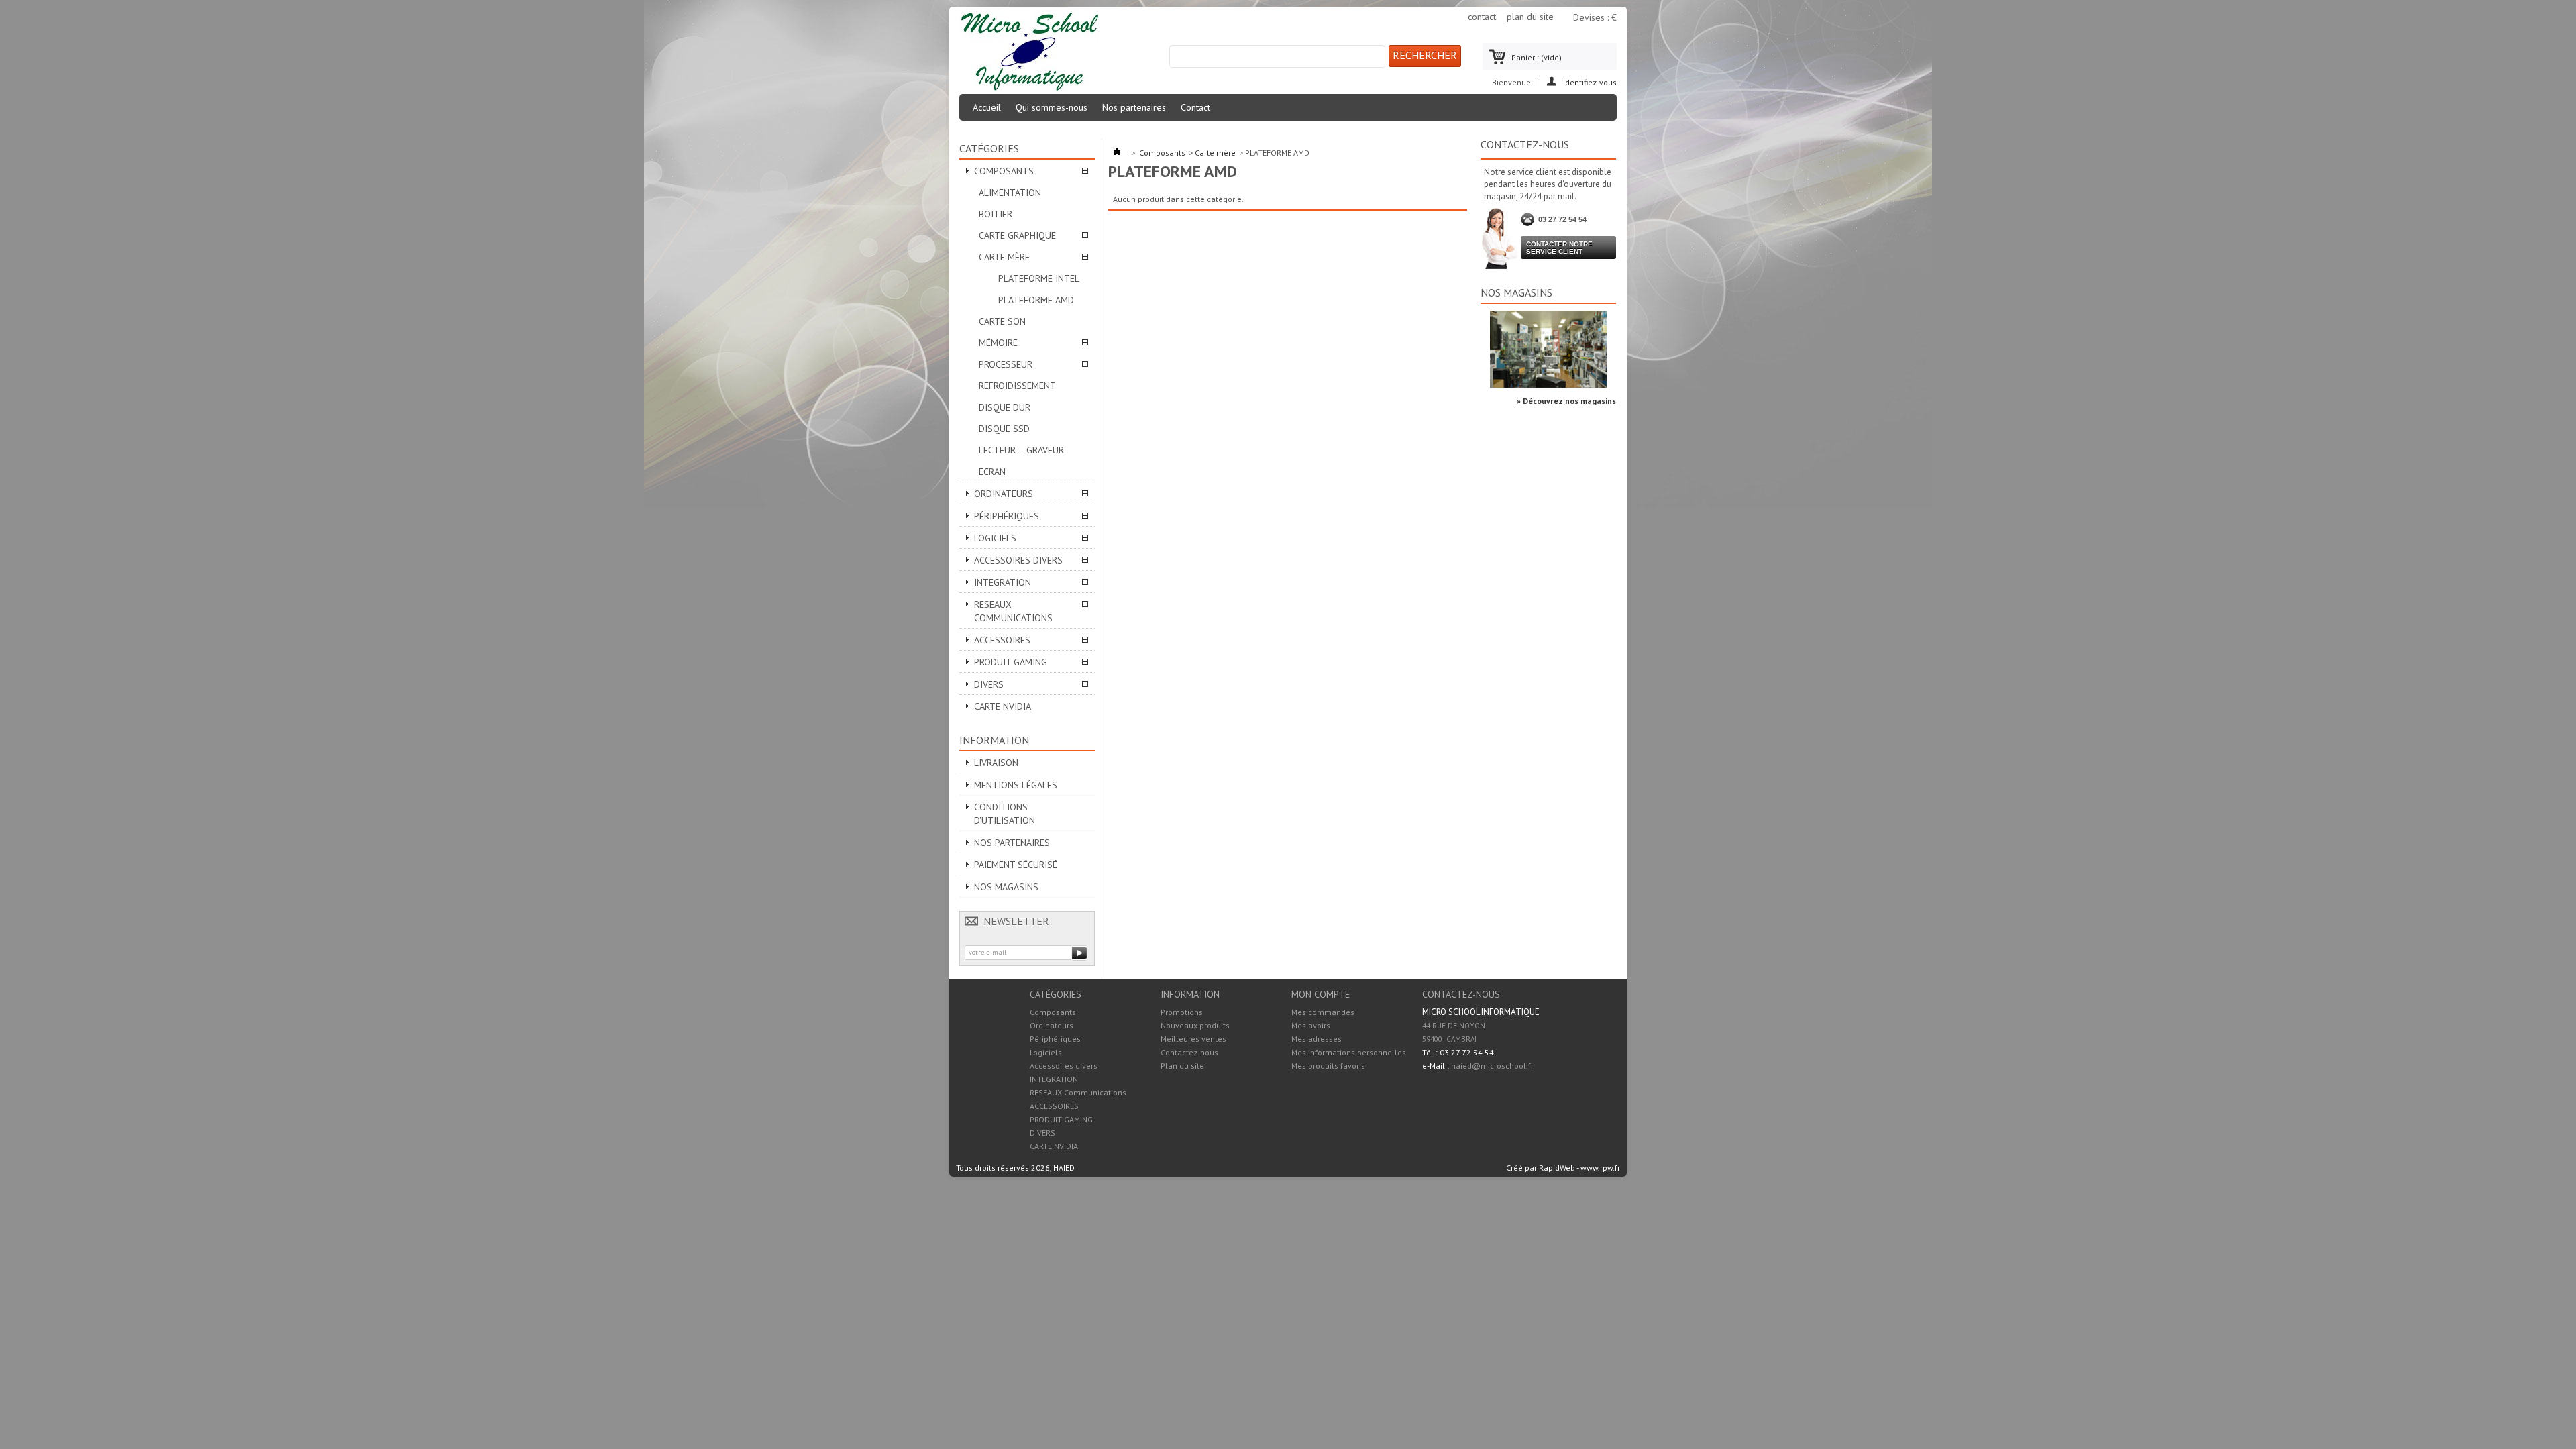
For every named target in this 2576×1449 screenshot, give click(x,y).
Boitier (996, 214)
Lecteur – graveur (1021, 450)
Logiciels (995, 538)
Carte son (1002, 321)
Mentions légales (1016, 785)
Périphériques (1007, 516)
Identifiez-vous (1590, 82)
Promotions (1182, 1012)
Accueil (987, 107)
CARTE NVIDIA (1003, 706)
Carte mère (1004, 257)
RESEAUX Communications (1013, 611)
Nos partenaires (1134, 107)
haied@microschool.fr (1492, 1066)
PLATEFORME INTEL (1039, 278)
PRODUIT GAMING (1011, 662)
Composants (1004, 171)
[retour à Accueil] (1117, 153)
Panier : (1537, 57)
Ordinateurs (1004, 494)
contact (1482, 17)
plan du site (1530, 17)
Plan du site (1182, 1066)
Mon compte (1321, 994)
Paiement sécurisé (1016, 865)
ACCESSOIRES (1002, 640)
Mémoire (998, 343)
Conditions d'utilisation (1005, 814)
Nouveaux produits (1195, 1025)
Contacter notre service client (1559, 248)
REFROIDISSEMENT (1017, 386)
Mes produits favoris (1328, 1066)
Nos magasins (1006, 887)
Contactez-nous (1189, 1052)
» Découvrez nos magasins (1566, 401)
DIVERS (989, 684)
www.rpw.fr (1600, 1168)
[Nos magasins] (1548, 385)
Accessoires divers (1018, 560)
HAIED (1064, 1168)
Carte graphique (1017, 235)
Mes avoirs (1311, 1026)
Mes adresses (1317, 1039)
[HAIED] (1029, 53)
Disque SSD (1004, 429)
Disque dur (1005, 407)
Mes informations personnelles (1349, 1053)
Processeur (1006, 364)
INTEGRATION (1003, 582)
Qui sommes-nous (1052, 107)
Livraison (996, 763)
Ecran (992, 472)
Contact (1195, 107)
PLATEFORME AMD (1036, 300)
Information (994, 740)
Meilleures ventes (1193, 1039)
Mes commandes (1323, 1012)
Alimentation (1010, 193)
